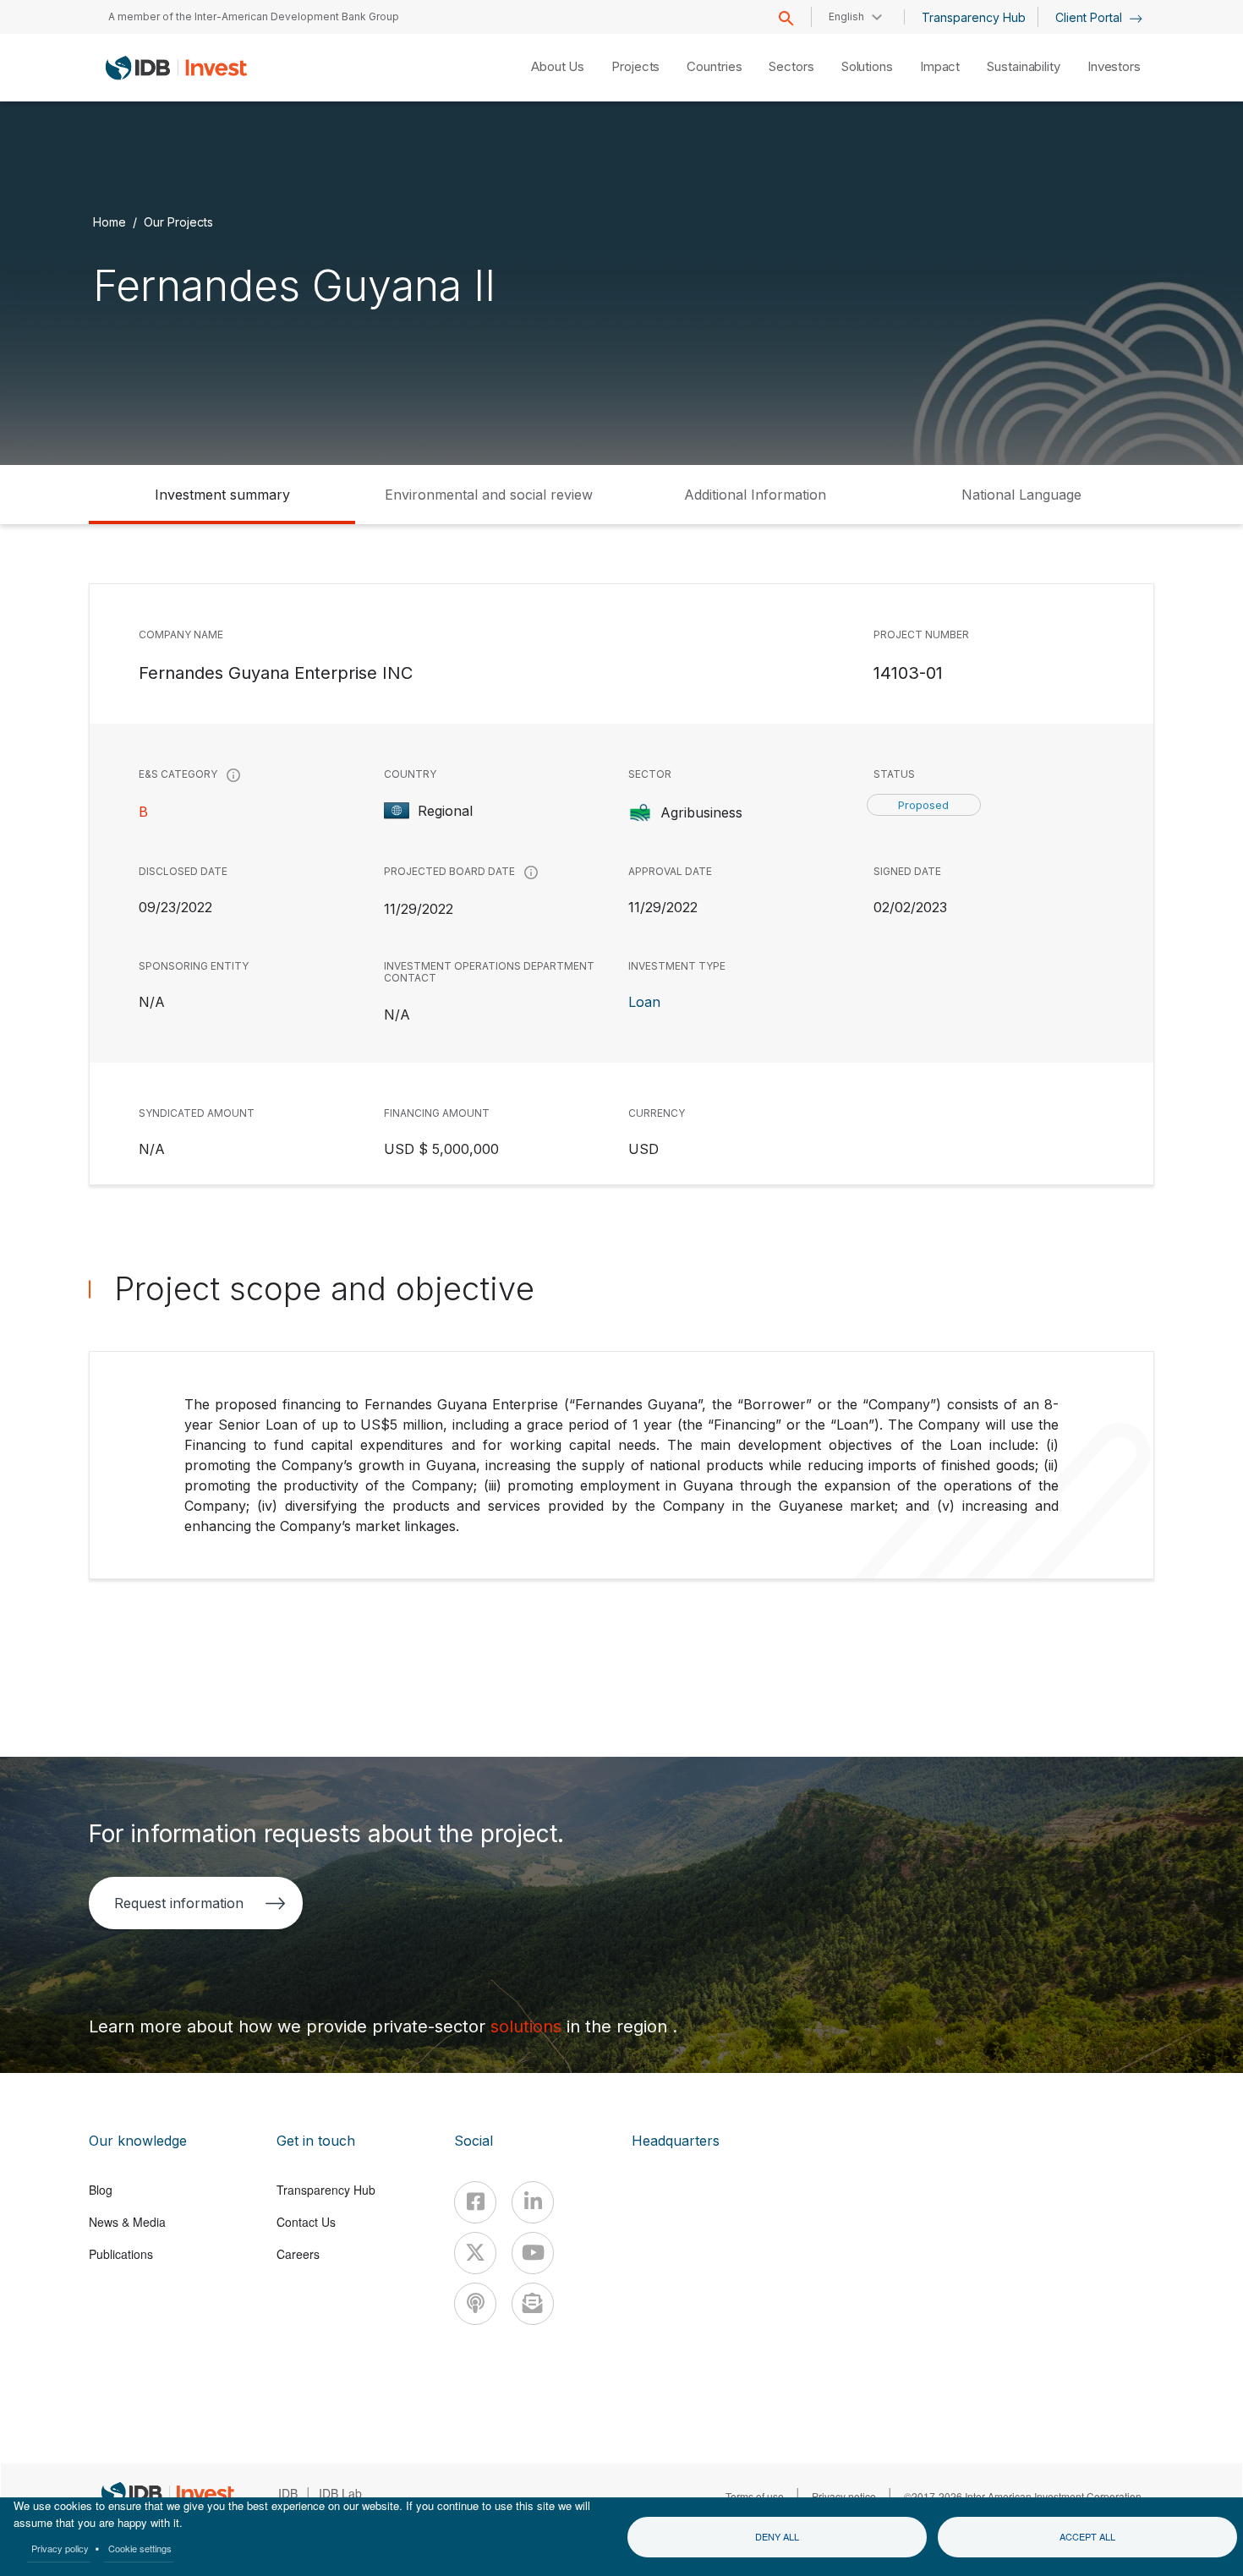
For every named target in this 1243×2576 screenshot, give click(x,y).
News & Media (127, 2222)
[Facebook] (475, 2202)
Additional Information (755, 495)
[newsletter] (533, 2304)
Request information (179, 1903)
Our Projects (178, 222)
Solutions (867, 66)
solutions (528, 2026)
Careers (298, 2254)
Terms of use (755, 2496)
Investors (1114, 66)
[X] (475, 2253)
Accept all (1087, 2536)
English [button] (846, 16)
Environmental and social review (489, 495)
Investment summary (222, 495)
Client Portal (1090, 17)
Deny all (777, 2536)
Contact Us (306, 2222)
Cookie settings (140, 2548)
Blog (101, 2190)
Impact (940, 66)
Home (110, 222)
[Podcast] (475, 2304)
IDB (288, 2493)
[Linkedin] (533, 2202)
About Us (558, 66)
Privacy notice (844, 2496)
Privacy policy (60, 2548)
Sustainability (1024, 66)
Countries (714, 66)
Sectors (791, 66)
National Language (1021, 495)
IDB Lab (340, 2493)
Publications (121, 2254)
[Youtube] (533, 2253)
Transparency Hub (974, 17)
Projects (635, 66)
